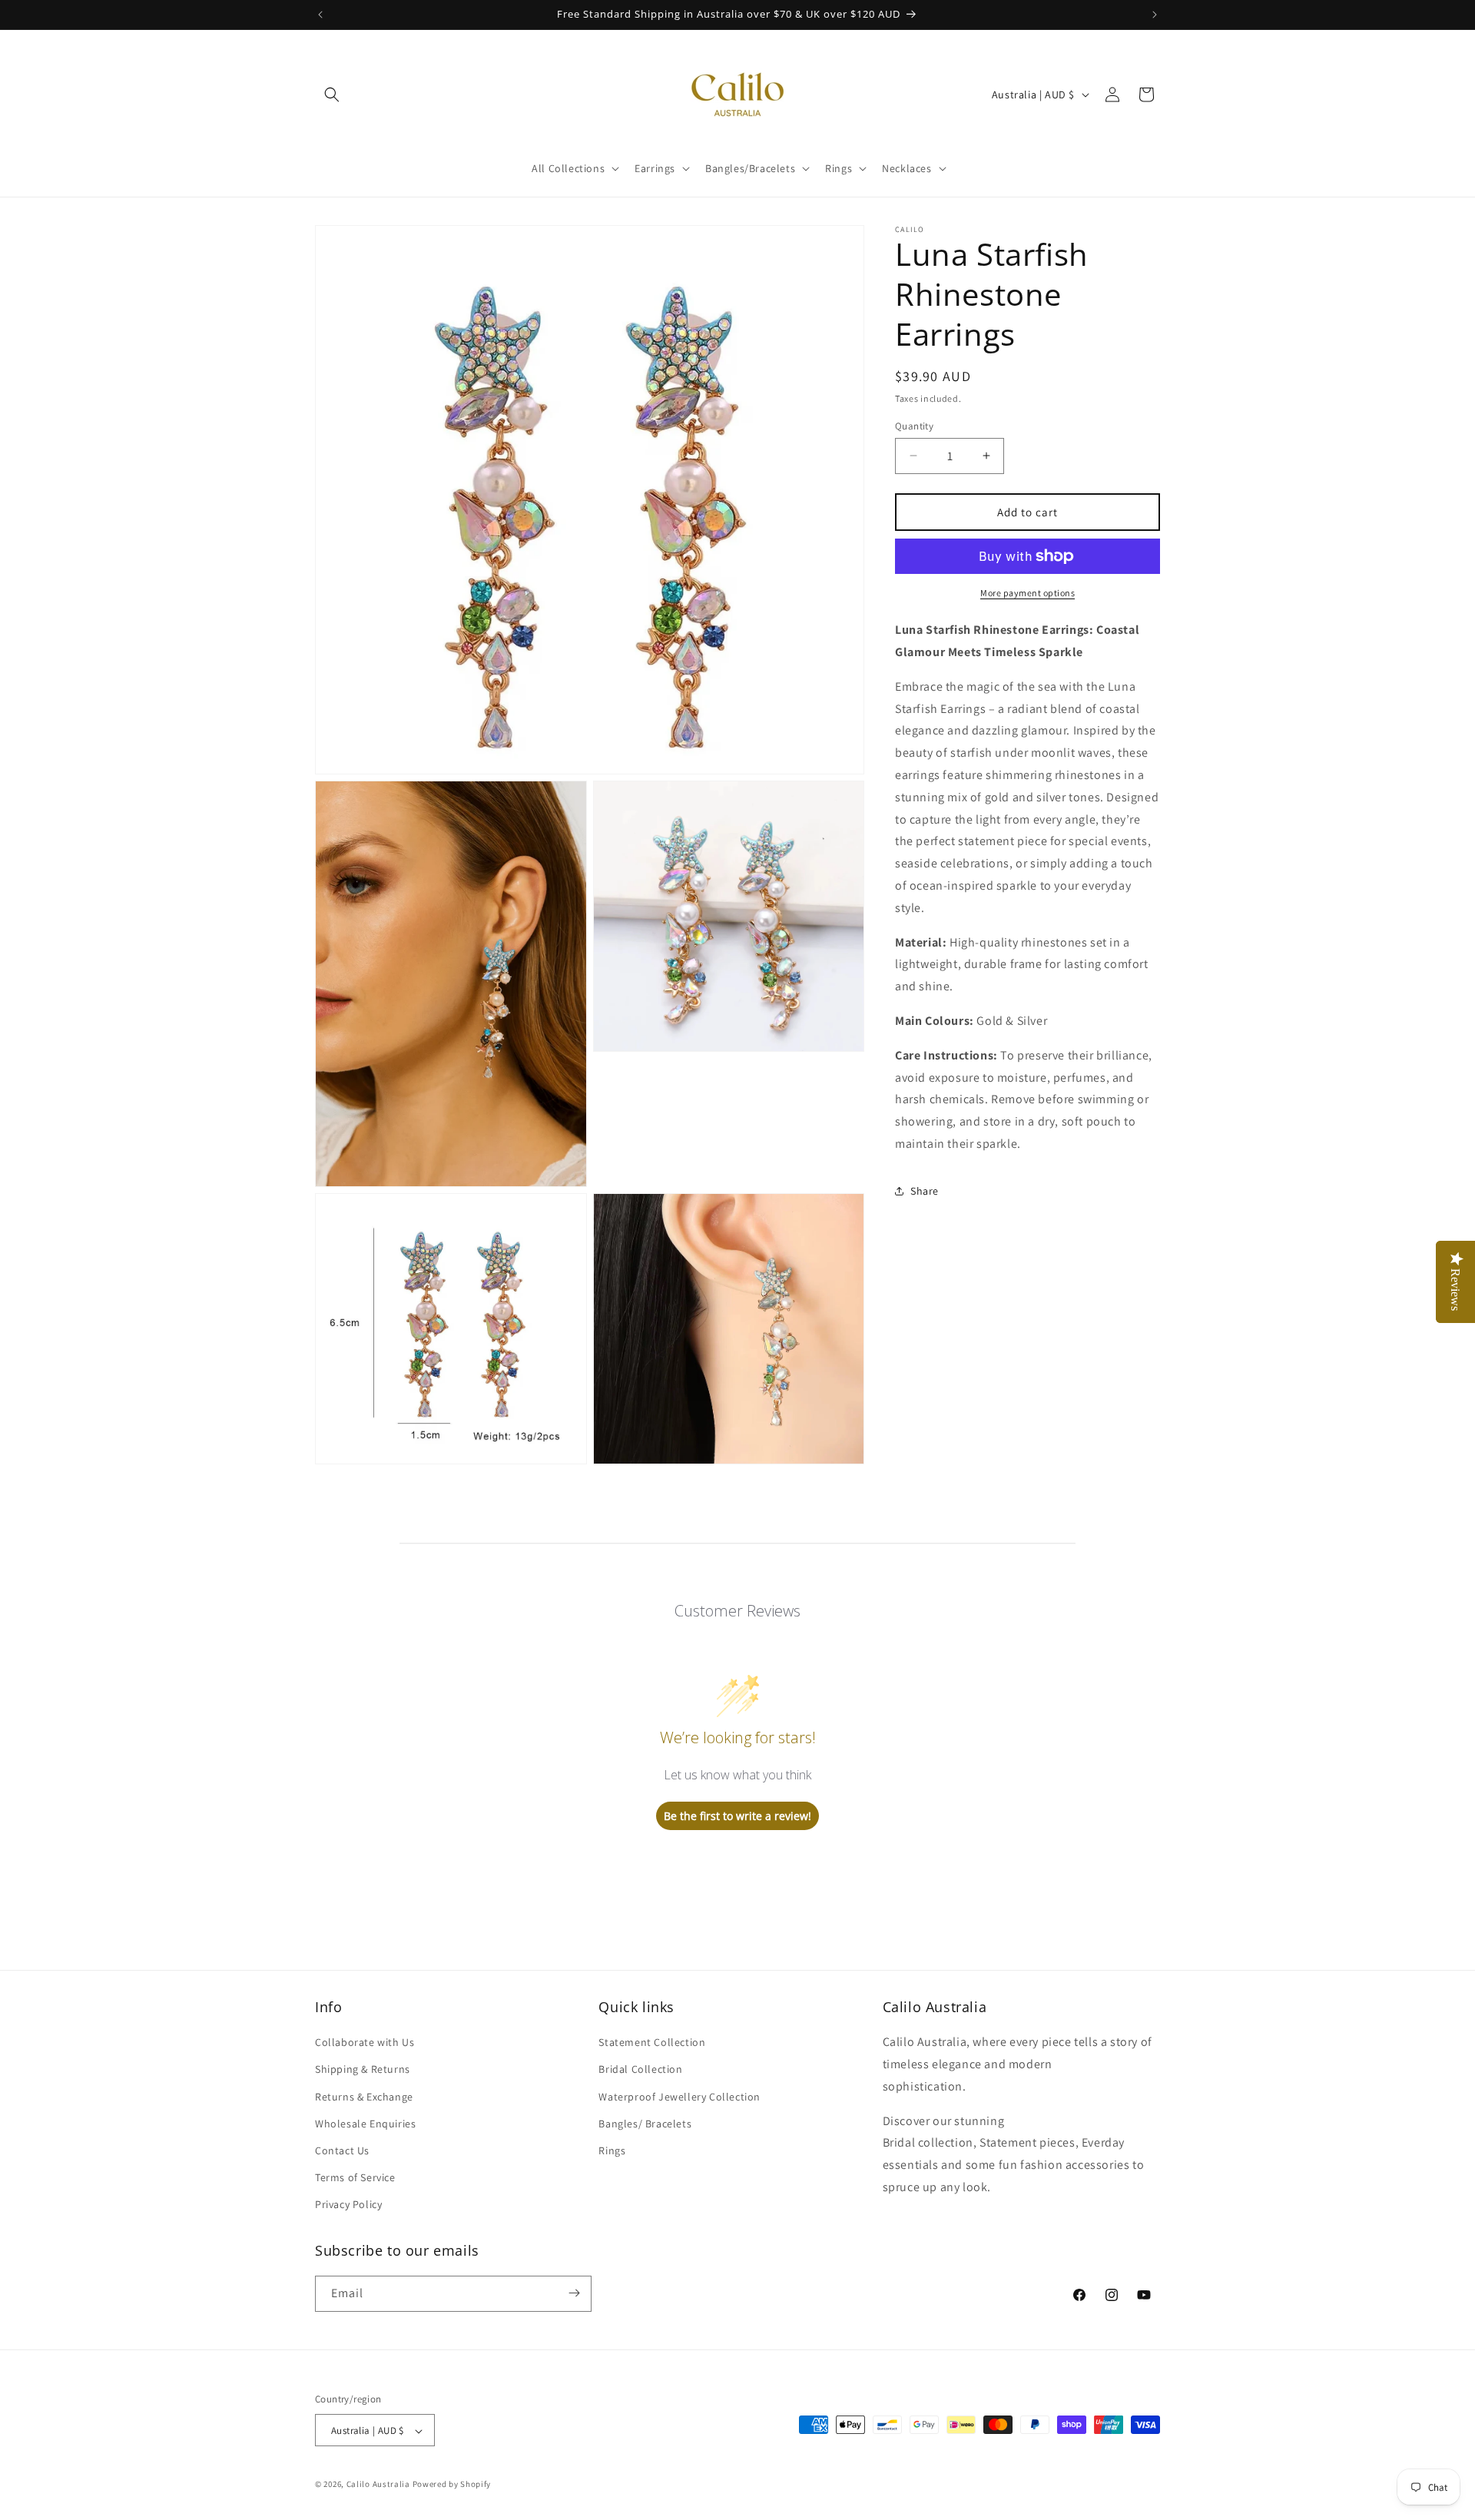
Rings (612, 2150)
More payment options (1028, 593)
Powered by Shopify (452, 2485)
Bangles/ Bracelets (645, 2124)
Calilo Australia (378, 2485)
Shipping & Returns (363, 2070)
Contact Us (342, 2150)
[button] (332, 94)
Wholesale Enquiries (365, 2124)
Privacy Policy (348, 2205)
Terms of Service (355, 2177)
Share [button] (925, 1191)
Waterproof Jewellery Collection (679, 2097)
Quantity (914, 425)
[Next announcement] (1155, 15)
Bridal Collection (640, 2070)
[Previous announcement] (320, 15)
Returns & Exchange (364, 2097)
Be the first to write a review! (737, 1816)
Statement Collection (652, 2042)
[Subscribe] (574, 2293)
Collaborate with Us (365, 2042)
